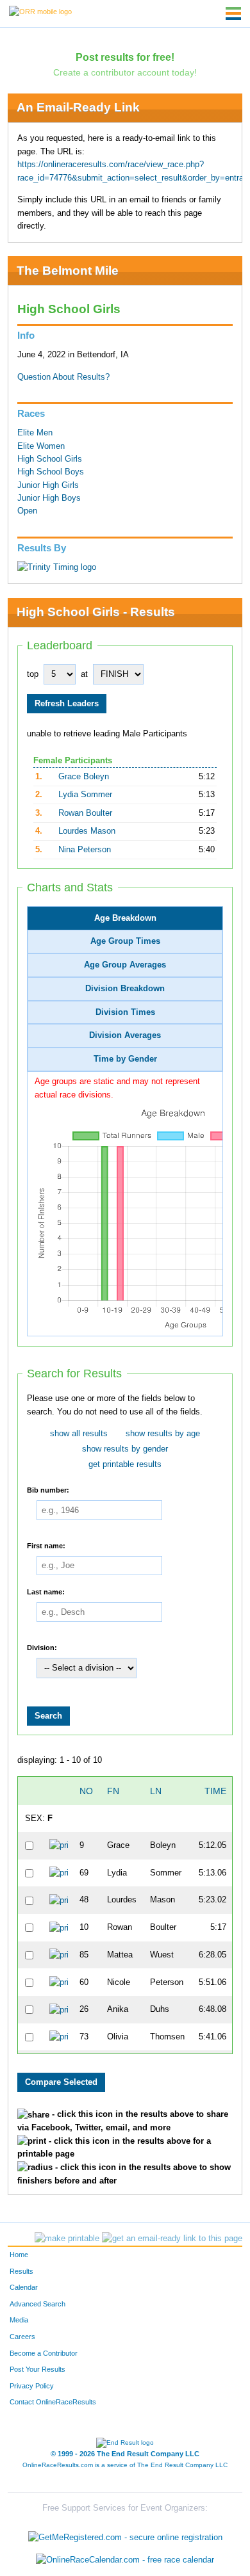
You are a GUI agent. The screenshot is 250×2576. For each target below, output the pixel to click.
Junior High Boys (49, 498)
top (33, 674)
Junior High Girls (48, 485)
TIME (215, 1791)
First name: (46, 1545)
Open (27, 511)
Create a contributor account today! (125, 72)
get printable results (125, 1464)
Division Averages (125, 1035)
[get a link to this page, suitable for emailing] (172, 2239)
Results (21, 2271)
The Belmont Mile (68, 271)
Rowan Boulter (85, 813)
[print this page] (67, 2239)
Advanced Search (37, 2304)
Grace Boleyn (84, 777)
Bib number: (48, 1489)
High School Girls (50, 459)
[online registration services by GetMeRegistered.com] (125, 2534)
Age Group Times (125, 941)
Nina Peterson (85, 850)
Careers (22, 2337)
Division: (42, 1647)
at (84, 674)
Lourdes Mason (87, 831)
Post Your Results (37, 2369)
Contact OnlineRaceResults (53, 2402)
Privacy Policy (32, 2386)
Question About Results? (63, 377)
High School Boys (51, 472)
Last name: (46, 1591)
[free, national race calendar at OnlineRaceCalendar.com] (125, 2560)
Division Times (125, 1012)
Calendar (24, 2287)
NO (86, 1791)
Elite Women (41, 446)
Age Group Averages (125, 965)
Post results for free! (125, 57)
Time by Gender (125, 1059)
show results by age (163, 1434)
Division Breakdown (125, 989)
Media (19, 2320)
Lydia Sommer (85, 795)
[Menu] (233, 13)
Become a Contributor (44, 2353)
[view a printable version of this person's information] (59, 1845)
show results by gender (125, 1449)
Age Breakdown (125, 918)
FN (113, 1791)
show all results (79, 1434)
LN (156, 1791)
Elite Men (35, 433)
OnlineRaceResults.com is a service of (125, 2465)
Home (19, 2255)
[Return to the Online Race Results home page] (40, 11)
